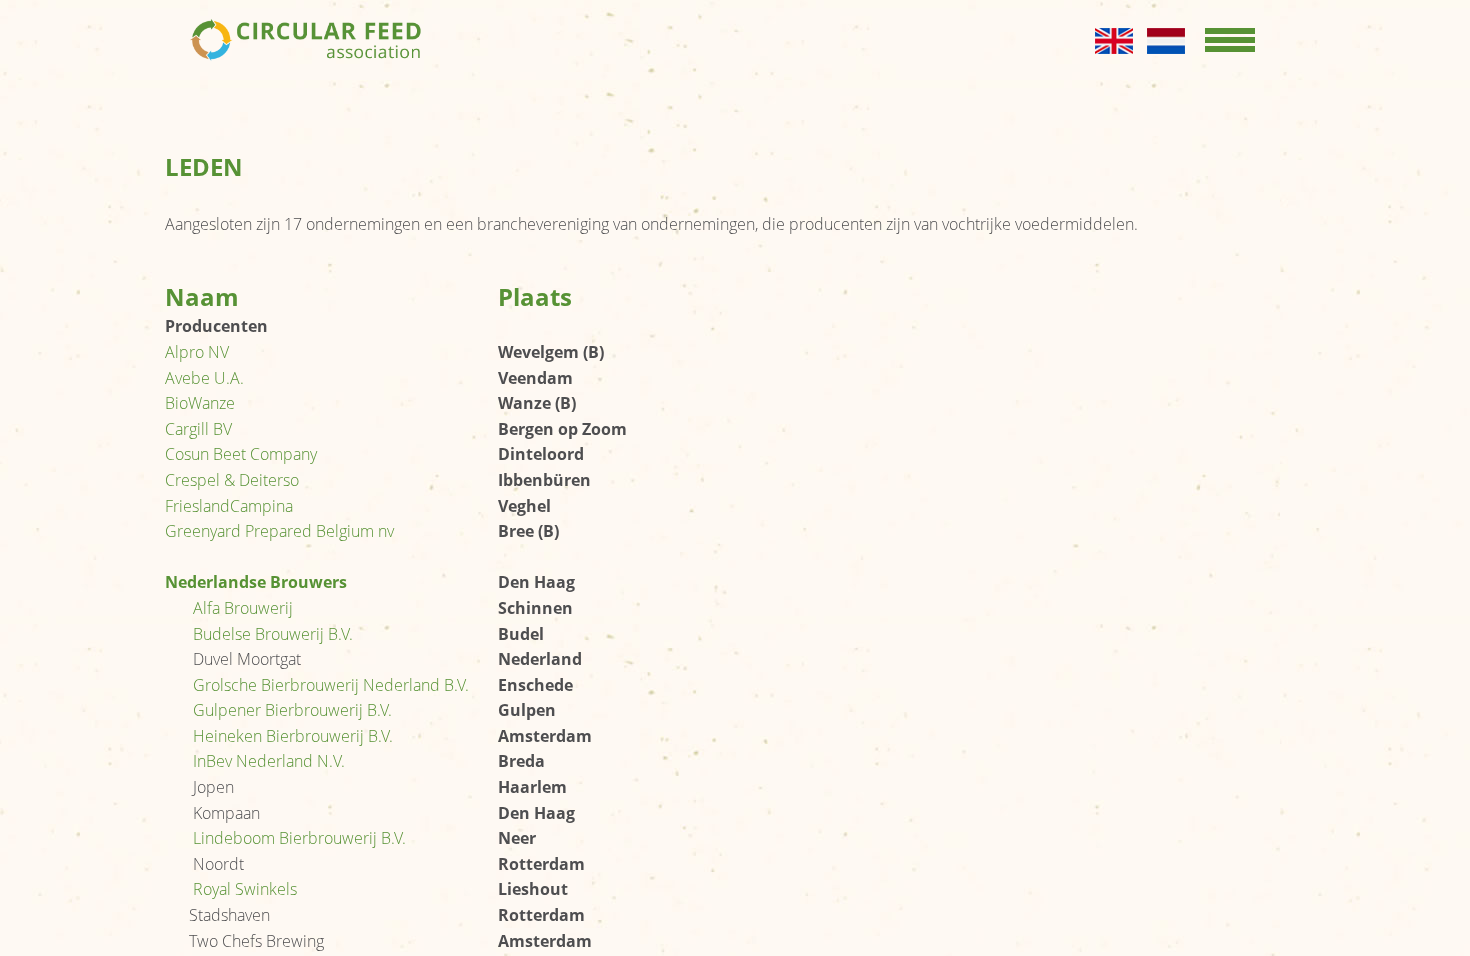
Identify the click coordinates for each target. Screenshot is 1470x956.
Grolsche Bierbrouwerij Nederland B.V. (331, 685)
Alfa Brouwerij (243, 608)
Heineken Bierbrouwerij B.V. (293, 736)
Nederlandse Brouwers (256, 582)
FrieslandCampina (229, 506)
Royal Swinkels (245, 889)
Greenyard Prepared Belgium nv (279, 531)
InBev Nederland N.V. (269, 761)
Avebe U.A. (204, 378)
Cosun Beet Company (241, 454)
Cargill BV (198, 429)
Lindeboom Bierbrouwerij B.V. (299, 838)
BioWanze (200, 403)
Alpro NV (197, 352)
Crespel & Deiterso (232, 480)
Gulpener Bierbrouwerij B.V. (292, 710)
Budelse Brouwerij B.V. (273, 634)
